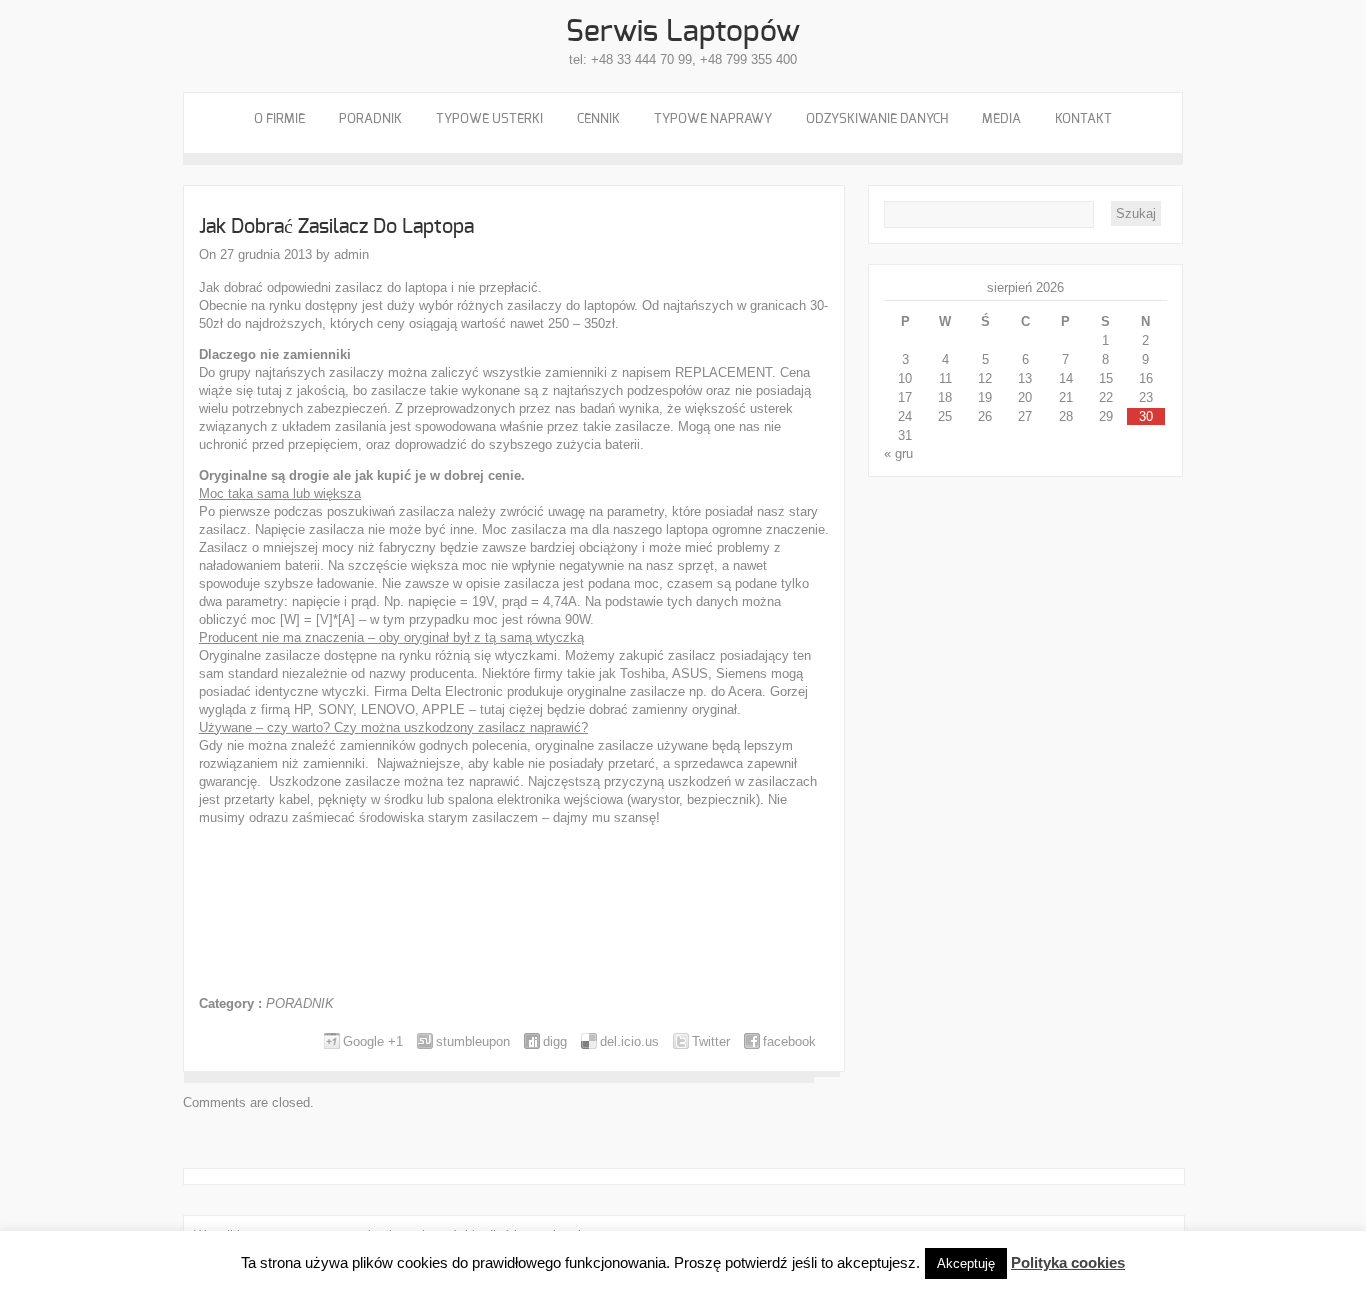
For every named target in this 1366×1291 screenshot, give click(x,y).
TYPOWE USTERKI (489, 119)
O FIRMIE (279, 119)
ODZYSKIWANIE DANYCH (877, 119)
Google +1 (373, 1041)
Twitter (711, 1041)
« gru (898, 453)
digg (555, 1041)
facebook (789, 1041)
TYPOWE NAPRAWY (713, 119)
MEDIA (1001, 119)
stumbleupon (473, 1041)
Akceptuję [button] (966, 1263)
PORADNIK (370, 119)
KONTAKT (1083, 119)
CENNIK (598, 119)
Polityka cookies (1068, 1262)
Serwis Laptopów (683, 32)
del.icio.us (629, 1041)
